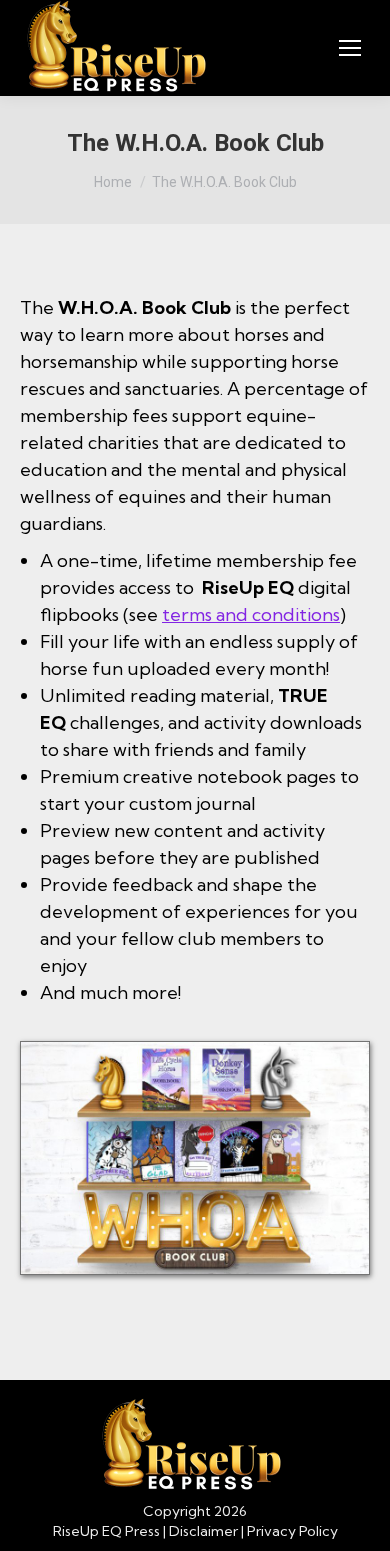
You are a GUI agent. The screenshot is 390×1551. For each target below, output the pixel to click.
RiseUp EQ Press (106, 1531)
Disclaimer (203, 1531)
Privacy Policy (292, 1531)
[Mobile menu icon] (350, 48)
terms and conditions (251, 614)
